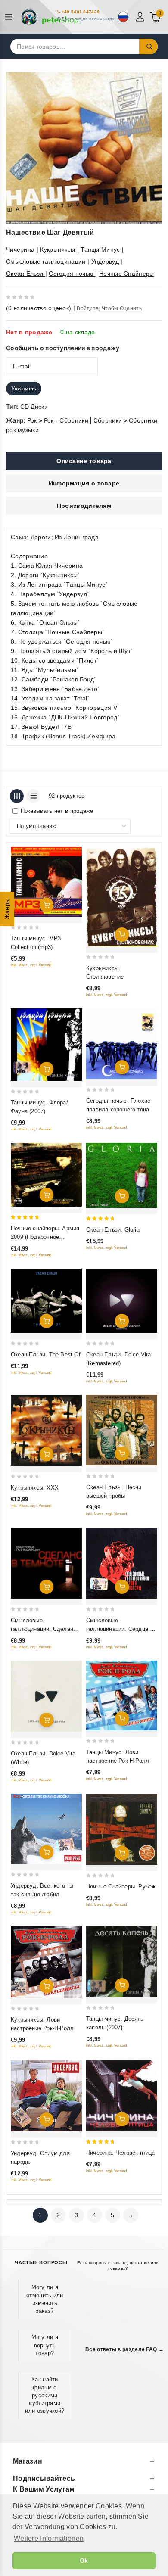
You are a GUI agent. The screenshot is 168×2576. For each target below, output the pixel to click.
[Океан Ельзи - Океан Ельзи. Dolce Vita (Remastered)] (122, 1301)
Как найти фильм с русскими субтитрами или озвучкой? (45, 2395)
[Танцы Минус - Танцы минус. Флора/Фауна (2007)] (46, 1045)
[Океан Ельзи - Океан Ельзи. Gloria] (122, 1175)
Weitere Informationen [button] (49, 2538)
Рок (32, 420)
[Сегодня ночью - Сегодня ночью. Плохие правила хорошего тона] (122, 1044)
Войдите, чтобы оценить (109, 308)
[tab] (84, 461)
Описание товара (84, 461)
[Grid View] (17, 796)
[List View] (33, 796)
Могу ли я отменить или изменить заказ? (45, 2299)
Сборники (108, 420)
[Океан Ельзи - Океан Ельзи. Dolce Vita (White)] (46, 1696)
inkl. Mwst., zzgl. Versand (31, 965)
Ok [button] (84, 2560)
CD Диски (34, 407)
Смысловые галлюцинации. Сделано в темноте (46, 1629)
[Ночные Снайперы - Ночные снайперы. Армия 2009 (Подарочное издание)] (46, 1175)
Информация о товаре (84, 483)
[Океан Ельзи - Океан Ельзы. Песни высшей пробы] (122, 1430)
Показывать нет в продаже (57, 811)
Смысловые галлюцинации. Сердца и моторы (120, 1629)
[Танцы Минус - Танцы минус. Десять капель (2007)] (122, 1962)
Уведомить (24, 389)
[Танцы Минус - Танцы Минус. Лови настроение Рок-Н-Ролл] (122, 1696)
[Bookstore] (52, 17)
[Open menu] (11, 17)
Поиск (149, 47)
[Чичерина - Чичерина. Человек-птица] (122, 2095)
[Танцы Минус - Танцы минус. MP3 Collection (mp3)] (46, 882)
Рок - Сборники (66, 420)
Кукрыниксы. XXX (35, 1488)
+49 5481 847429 (81, 12)
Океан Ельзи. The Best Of (46, 1355)
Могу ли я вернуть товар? (45, 2345)
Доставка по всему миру (88, 19)
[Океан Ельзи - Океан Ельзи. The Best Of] (46, 1301)
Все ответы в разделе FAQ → (124, 2349)
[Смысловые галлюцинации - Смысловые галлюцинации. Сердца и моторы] (122, 1563)
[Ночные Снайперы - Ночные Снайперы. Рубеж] (122, 1829)
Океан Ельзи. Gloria (113, 1230)
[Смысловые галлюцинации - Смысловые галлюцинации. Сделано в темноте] (46, 1563)
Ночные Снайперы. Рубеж (121, 1887)
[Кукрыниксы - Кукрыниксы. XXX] (46, 1430)
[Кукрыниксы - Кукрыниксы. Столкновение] (122, 897)
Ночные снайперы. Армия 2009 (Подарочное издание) (45, 1237)
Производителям (84, 506)
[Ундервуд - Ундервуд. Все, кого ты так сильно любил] (46, 1829)
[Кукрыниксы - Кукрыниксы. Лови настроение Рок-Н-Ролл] (46, 1962)
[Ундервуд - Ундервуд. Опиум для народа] (46, 2096)
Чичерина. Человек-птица (121, 2153)
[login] (141, 17)
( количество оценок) (39, 308)
